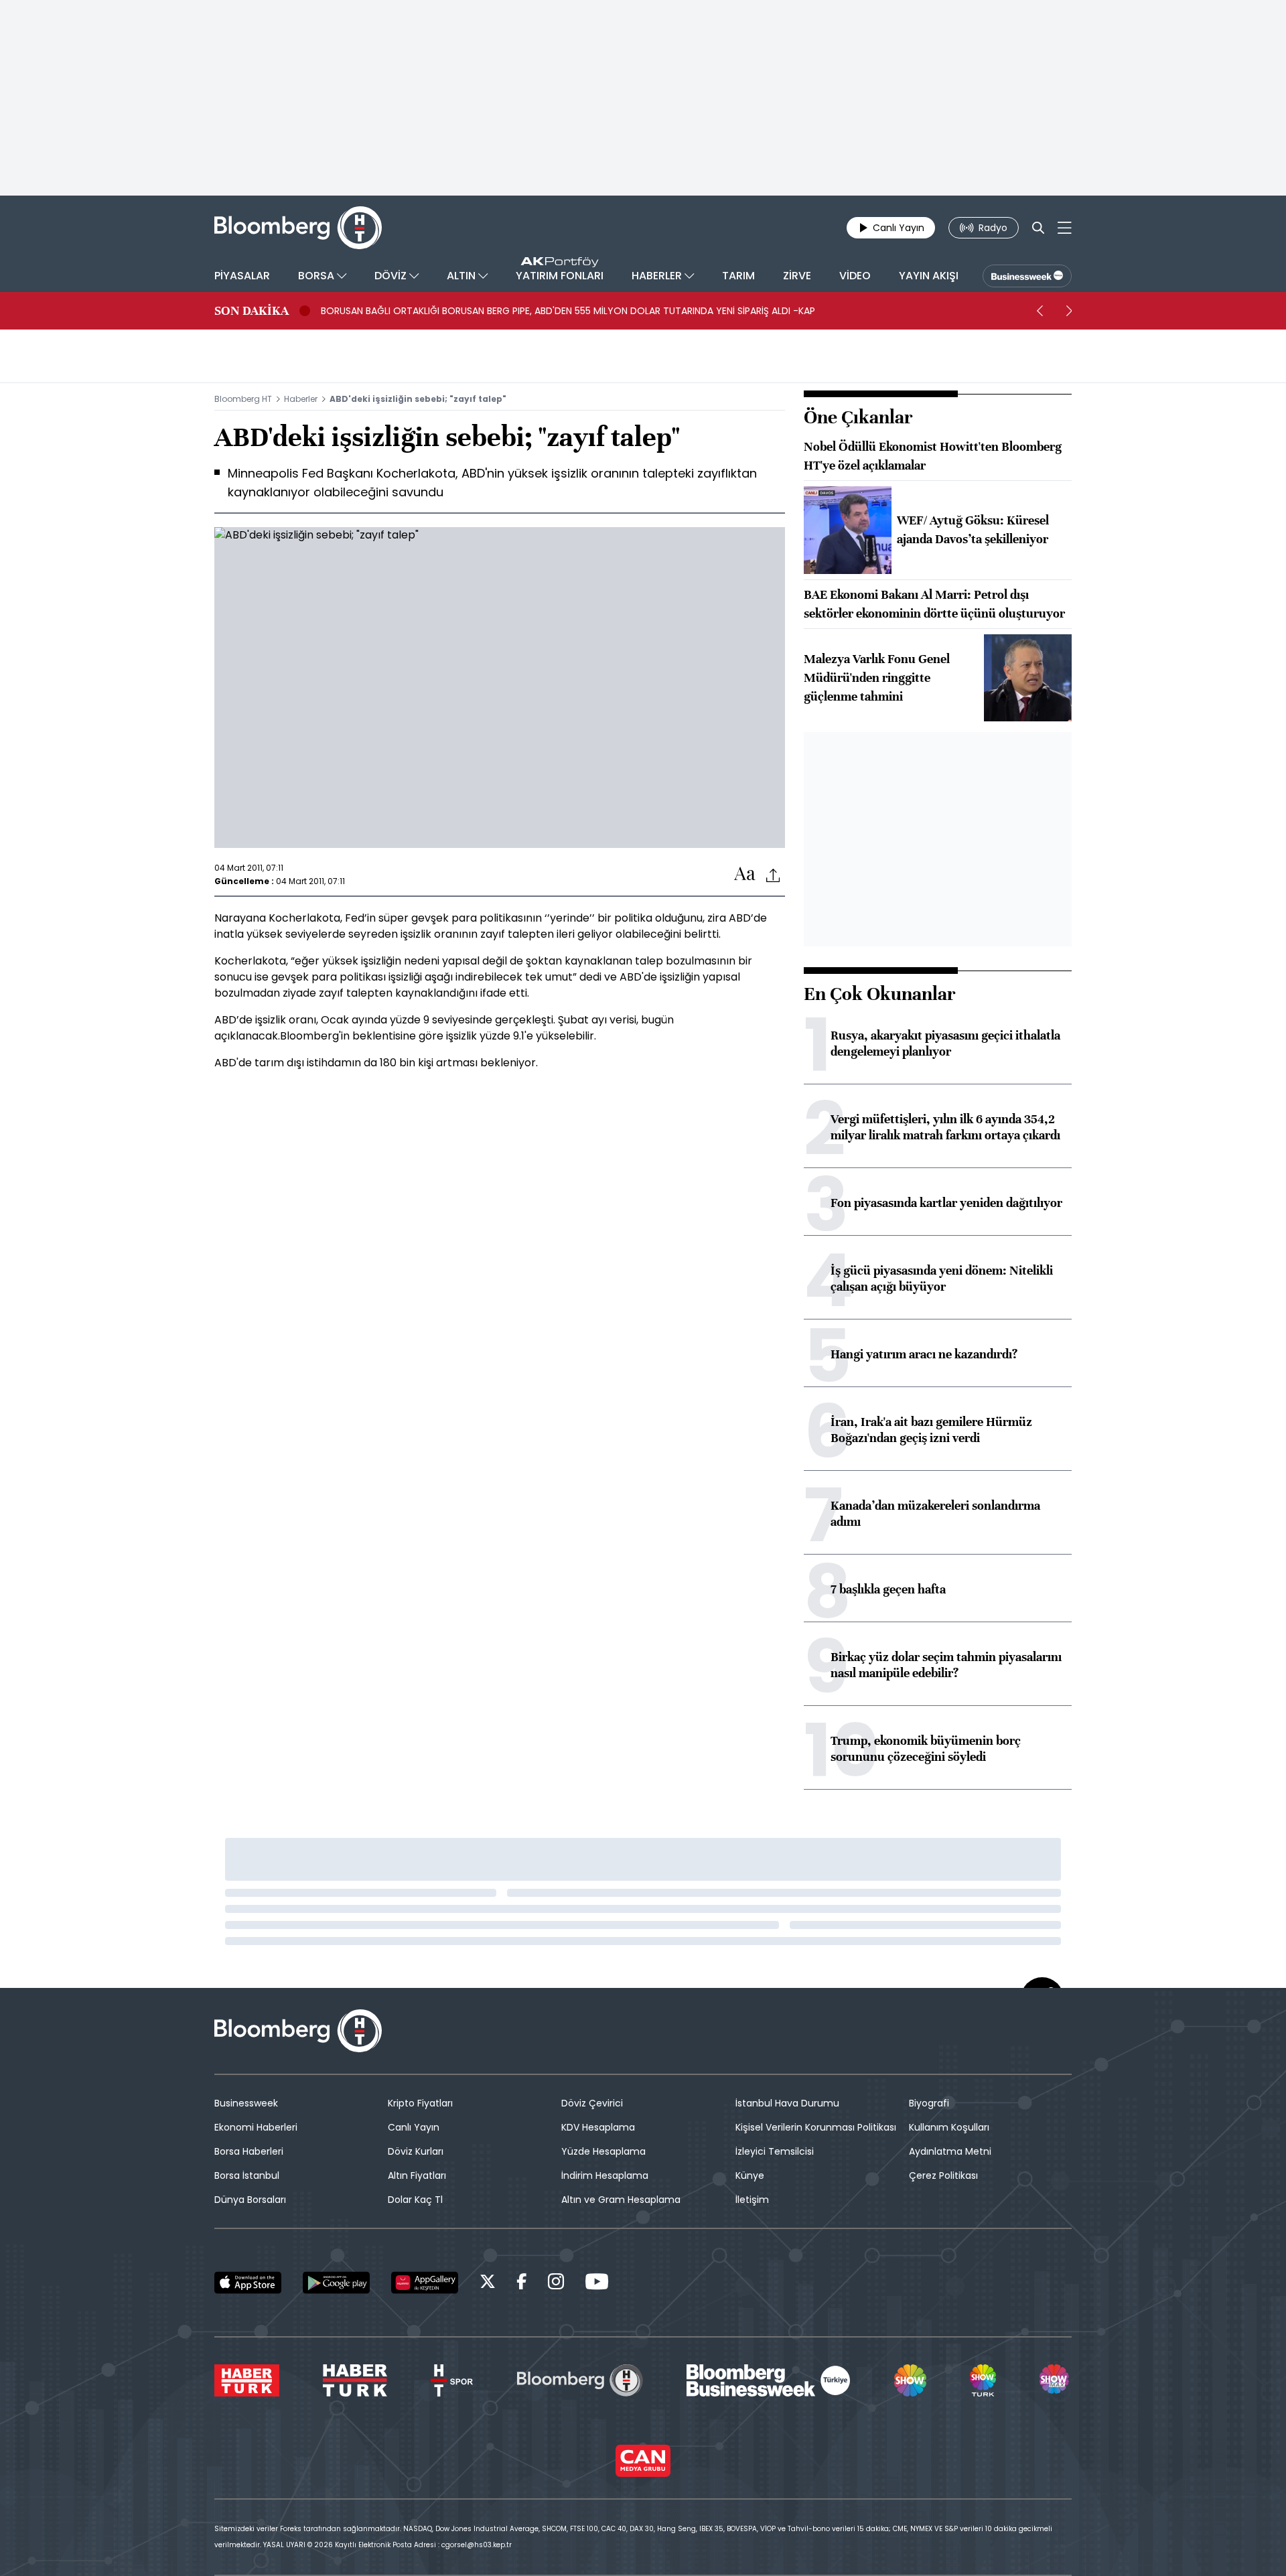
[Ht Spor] (452, 2380)
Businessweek (246, 2103)
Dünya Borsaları (250, 2200)
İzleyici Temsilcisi (775, 2151)
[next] (1069, 311)
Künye (750, 2175)
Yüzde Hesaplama (603, 2151)
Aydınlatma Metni (950, 2151)
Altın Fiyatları (417, 2175)
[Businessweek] (768, 2380)
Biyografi (929, 2103)
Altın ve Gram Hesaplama (621, 2200)
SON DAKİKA (252, 311)
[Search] (1038, 228)
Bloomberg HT (243, 399)
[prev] (1040, 311)
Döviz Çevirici (592, 2103)
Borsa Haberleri (249, 2151)
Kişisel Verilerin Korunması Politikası (816, 2127)
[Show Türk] (983, 2380)
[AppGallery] (425, 2283)
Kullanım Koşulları (949, 2127)
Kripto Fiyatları (420, 2103)
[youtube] (597, 2284)
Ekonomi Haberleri (256, 2127)
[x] (488, 2284)
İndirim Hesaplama (605, 2175)
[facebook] (522, 2284)
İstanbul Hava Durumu (787, 2103)
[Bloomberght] (298, 228)
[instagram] (556, 2284)
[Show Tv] (910, 2380)
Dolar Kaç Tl (415, 2200)
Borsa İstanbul (247, 2175)
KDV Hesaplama (598, 2127)
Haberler (301, 399)
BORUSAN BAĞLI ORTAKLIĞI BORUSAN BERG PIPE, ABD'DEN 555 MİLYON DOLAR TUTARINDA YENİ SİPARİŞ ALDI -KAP (568, 311)
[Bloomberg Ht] (580, 2380)
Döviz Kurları (416, 2151)
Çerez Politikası (943, 2175)
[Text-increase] (745, 874)
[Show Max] (1056, 2380)
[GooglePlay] (336, 2283)
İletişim (752, 2200)
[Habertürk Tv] (355, 2380)
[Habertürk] (247, 2380)
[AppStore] (248, 2283)
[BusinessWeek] (1027, 276)
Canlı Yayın (414, 2127)
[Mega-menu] (1065, 228)
